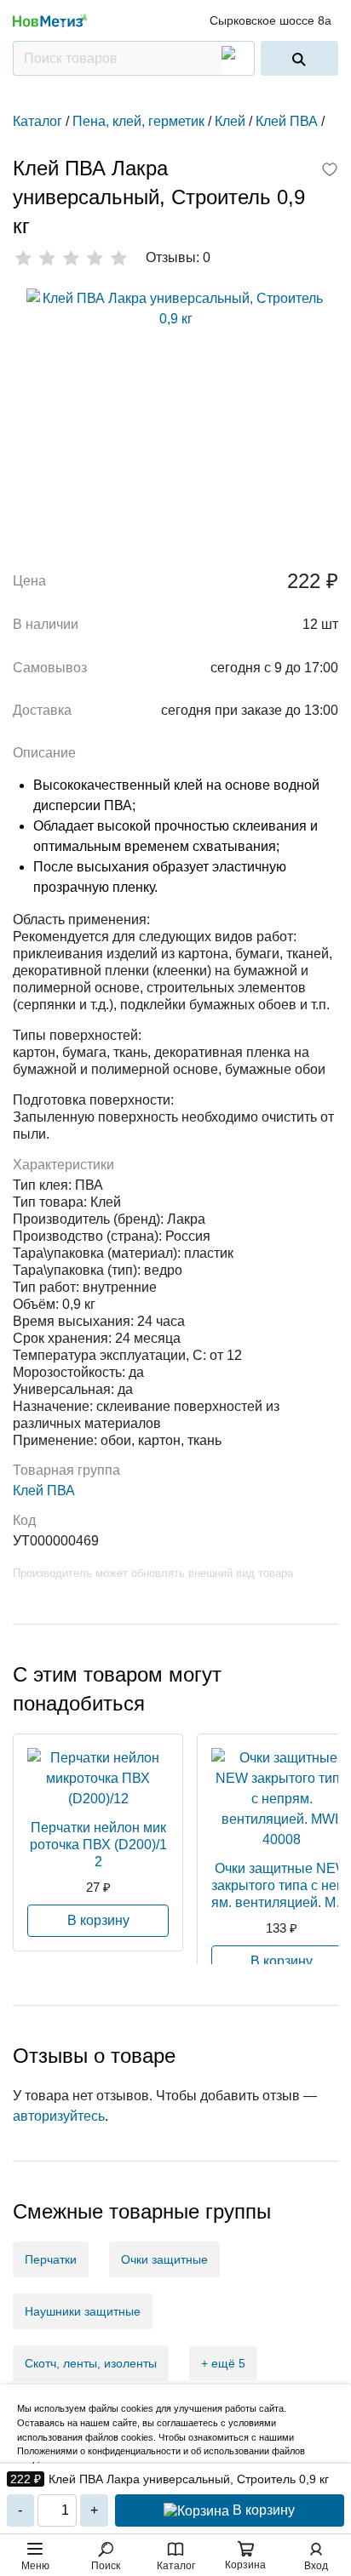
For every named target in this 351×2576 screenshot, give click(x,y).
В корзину (262, 2510)
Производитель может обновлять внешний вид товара (153, 1573)
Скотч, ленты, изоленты (91, 2363)
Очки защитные (164, 2259)
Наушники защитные (83, 2311)
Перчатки (51, 2259)
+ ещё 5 (223, 2363)
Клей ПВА (44, 1491)
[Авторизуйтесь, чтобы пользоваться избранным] (330, 171)
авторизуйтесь (59, 2116)
